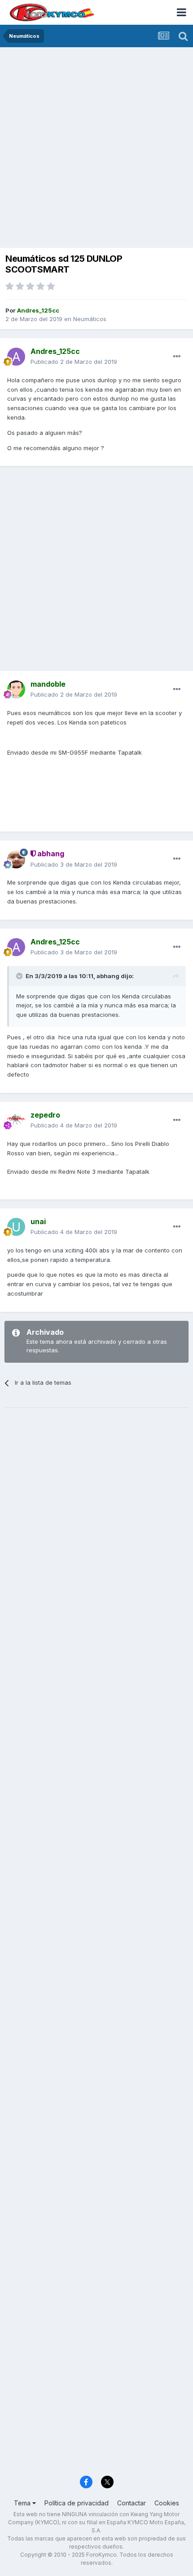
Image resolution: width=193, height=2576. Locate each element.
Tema (23, 2503)
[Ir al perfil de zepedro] (16, 1120)
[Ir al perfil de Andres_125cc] (16, 357)
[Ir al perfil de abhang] (16, 859)
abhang (108, 976)
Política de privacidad (77, 2503)
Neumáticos (90, 319)
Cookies (167, 2503)
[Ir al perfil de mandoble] (16, 689)
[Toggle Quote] (20, 976)
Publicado (74, 362)
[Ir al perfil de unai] (16, 1227)
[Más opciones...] (177, 357)
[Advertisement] (96, 148)
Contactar (132, 2503)
